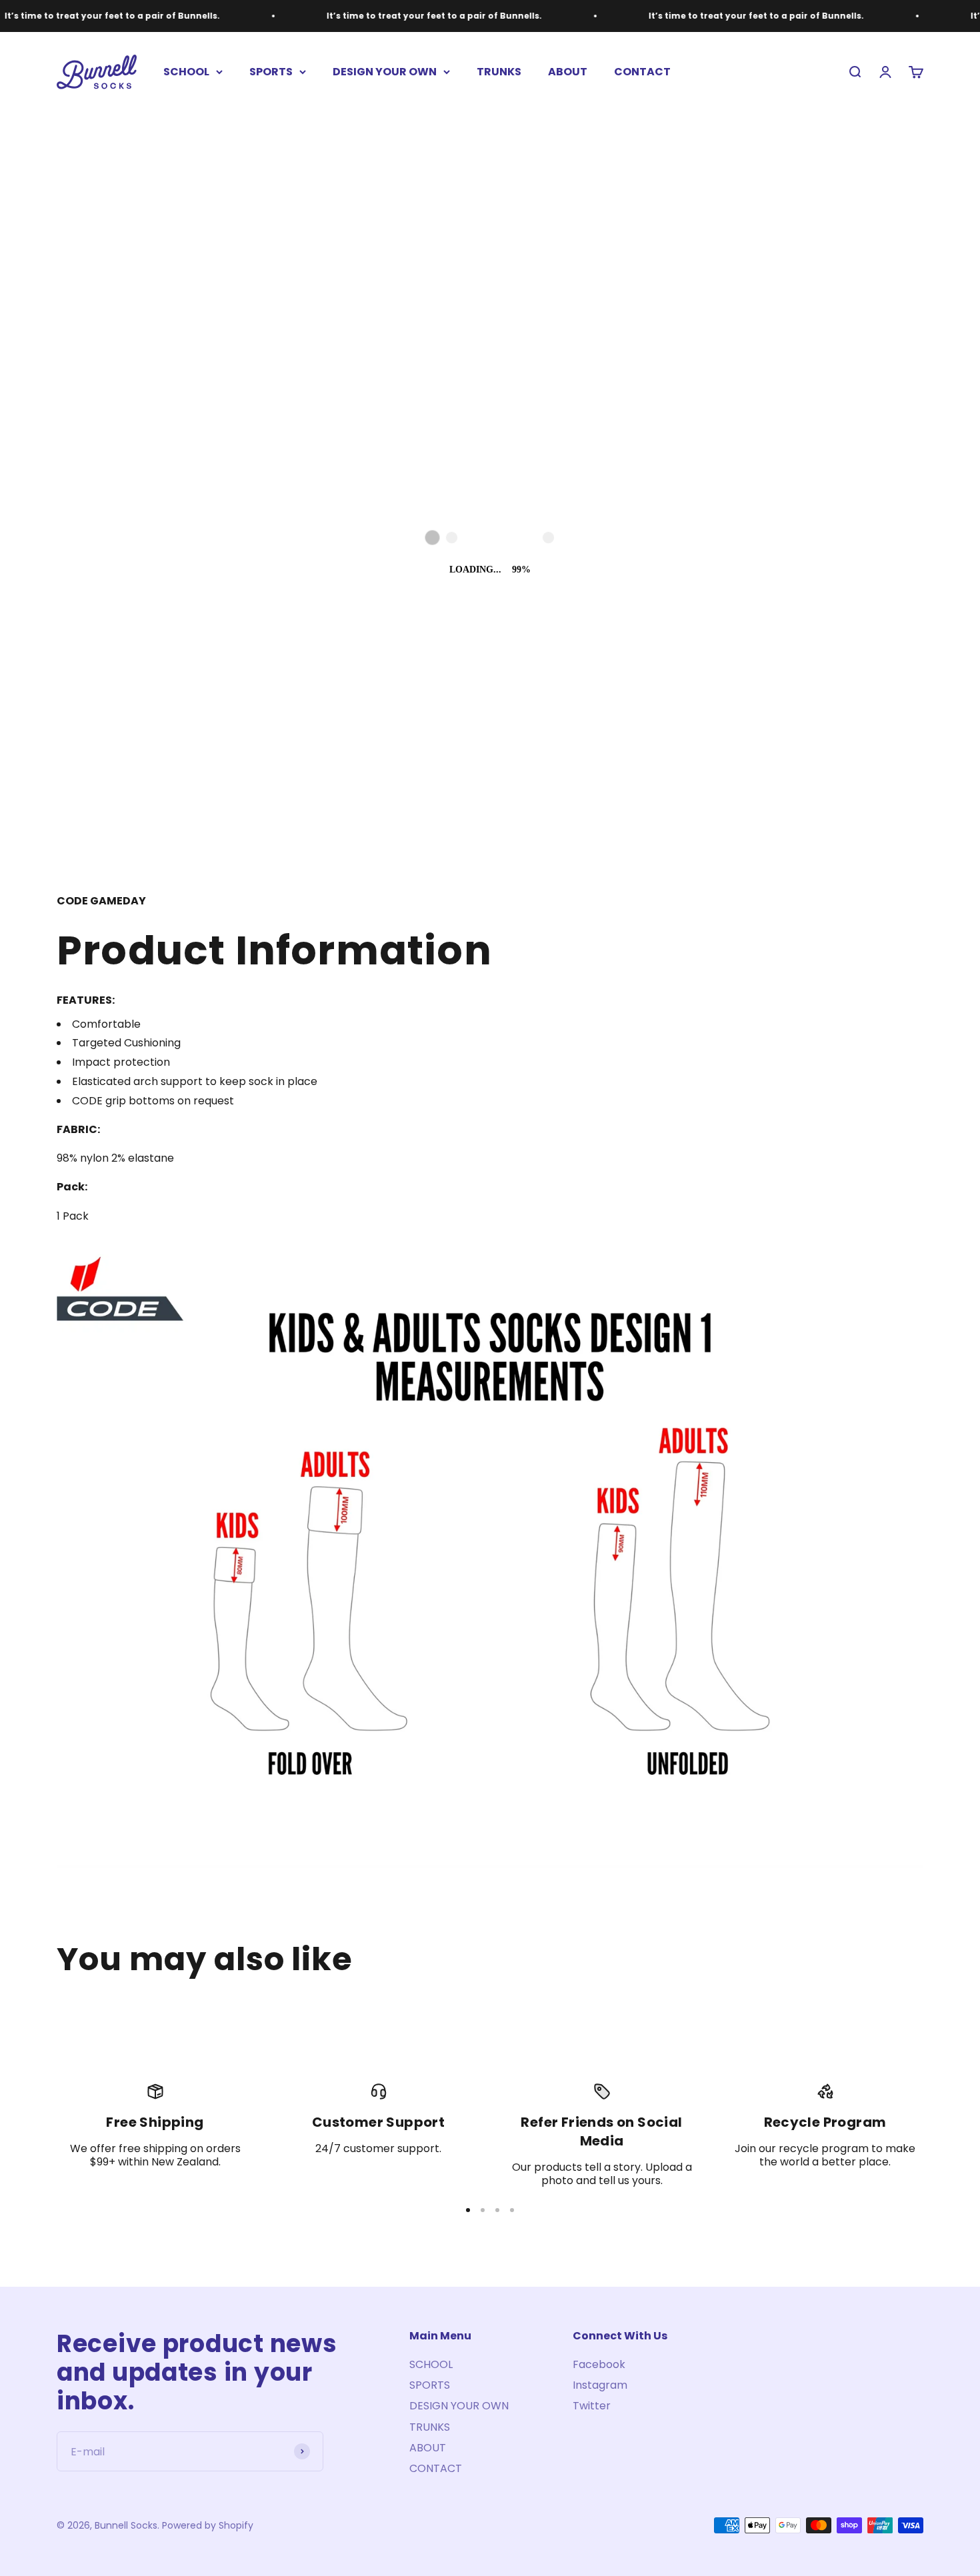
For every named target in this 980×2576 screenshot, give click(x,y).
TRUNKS (499, 72)
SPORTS (271, 72)
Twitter (592, 2406)
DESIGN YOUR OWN (385, 72)
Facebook (599, 2364)
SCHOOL (186, 72)
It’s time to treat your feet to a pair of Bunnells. (347, 16)
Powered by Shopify (208, 2525)
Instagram (600, 2385)
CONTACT (642, 72)
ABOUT (568, 72)
